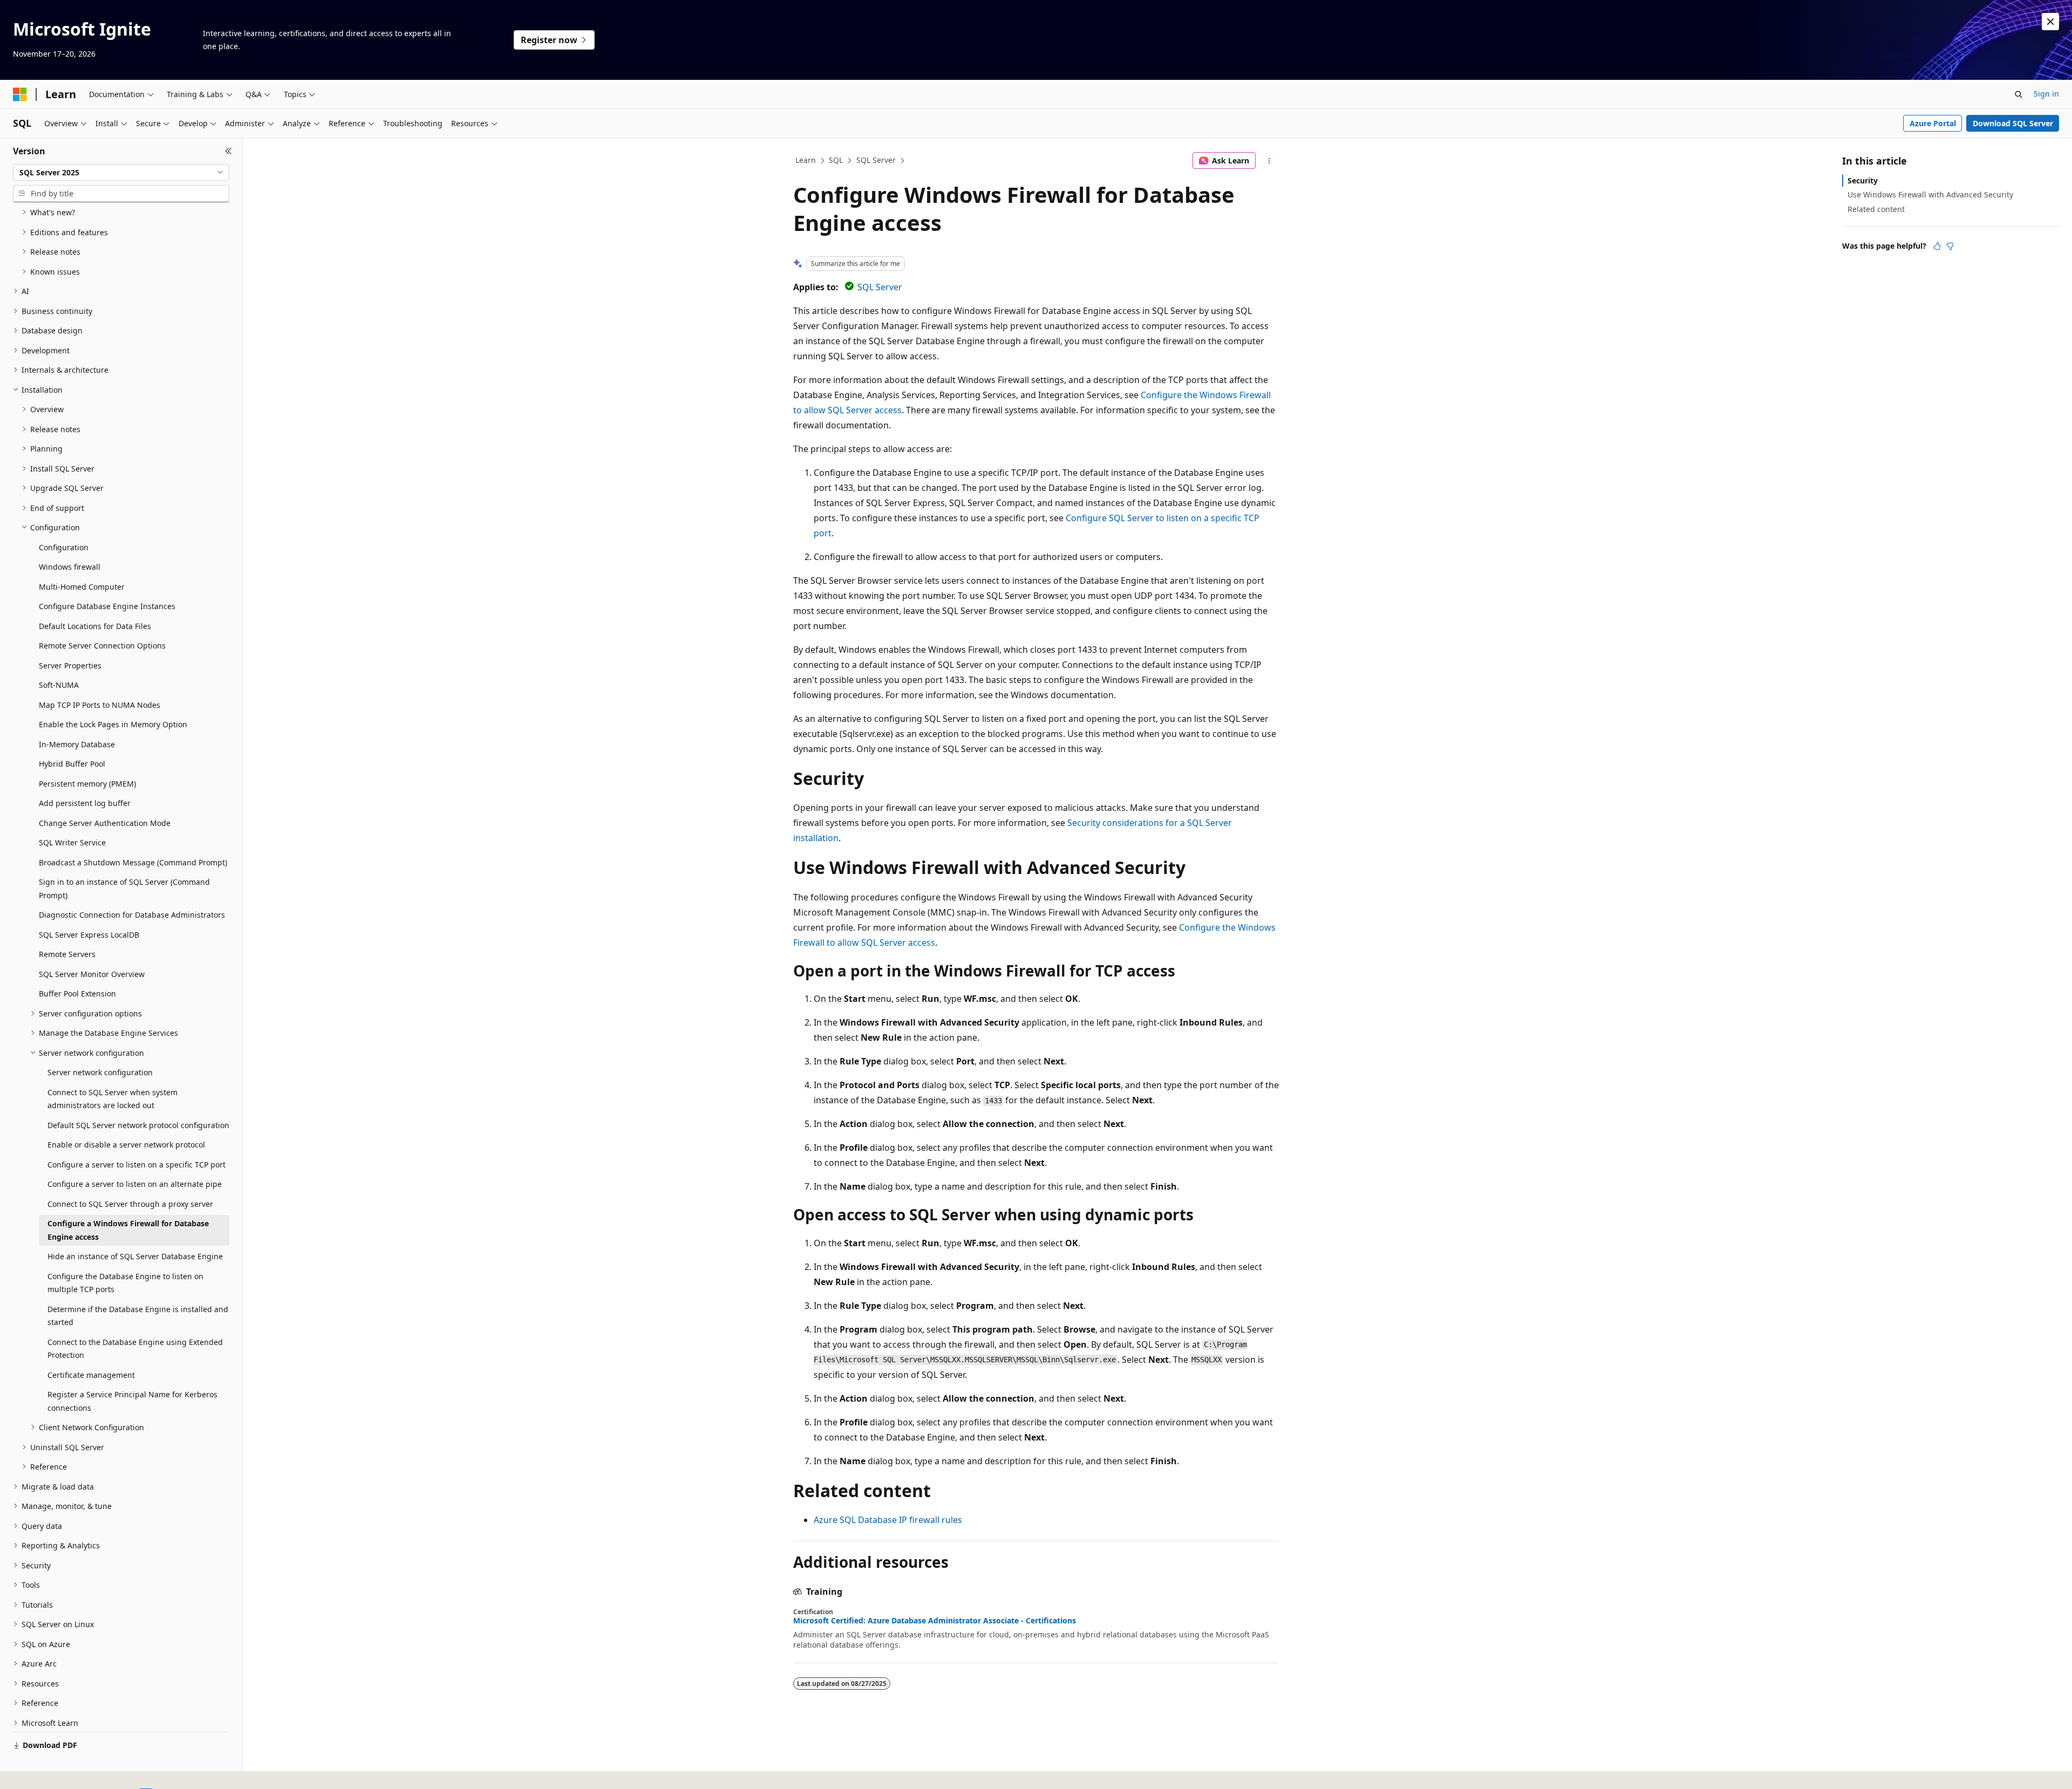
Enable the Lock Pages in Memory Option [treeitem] (113, 724)
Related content (1876, 209)
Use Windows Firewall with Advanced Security (1930, 194)
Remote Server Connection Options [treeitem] (102, 646)
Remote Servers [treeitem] (67, 954)
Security (1863, 180)
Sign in (2046, 94)
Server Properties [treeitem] (70, 665)
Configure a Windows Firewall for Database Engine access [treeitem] (128, 1230)
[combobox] (121, 173)
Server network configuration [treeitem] (100, 1072)
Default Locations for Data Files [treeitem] (95, 626)
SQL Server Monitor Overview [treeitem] (92, 974)
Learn (806, 160)
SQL (836, 160)
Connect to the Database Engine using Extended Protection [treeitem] (135, 1349)
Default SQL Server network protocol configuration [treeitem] (138, 1125)
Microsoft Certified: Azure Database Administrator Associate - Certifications (935, 1621)
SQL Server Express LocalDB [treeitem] (89, 935)
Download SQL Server (2013, 123)
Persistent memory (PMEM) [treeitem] (87, 784)
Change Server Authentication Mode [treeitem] (105, 823)
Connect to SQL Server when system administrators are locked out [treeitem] (113, 1099)
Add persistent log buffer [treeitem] (85, 803)
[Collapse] (229, 151)
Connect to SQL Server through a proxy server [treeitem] (130, 1204)
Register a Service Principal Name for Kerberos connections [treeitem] (132, 1401)
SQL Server (876, 160)
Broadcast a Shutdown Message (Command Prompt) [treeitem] (133, 862)
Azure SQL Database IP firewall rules (888, 1520)
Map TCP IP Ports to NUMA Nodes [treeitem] (100, 705)
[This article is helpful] (1937, 246)
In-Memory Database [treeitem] (77, 744)
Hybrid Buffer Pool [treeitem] (72, 764)
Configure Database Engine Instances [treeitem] (107, 606)
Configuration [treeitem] (64, 547)
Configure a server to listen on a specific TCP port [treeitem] (137, 1165)
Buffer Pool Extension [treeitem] (77, 993)
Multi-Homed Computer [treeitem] (82, 587)
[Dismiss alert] (2050, 22)
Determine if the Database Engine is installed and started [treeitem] (138, 1316)
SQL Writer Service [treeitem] (72, 842)
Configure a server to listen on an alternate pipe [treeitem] (135, 1184)
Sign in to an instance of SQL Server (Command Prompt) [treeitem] (124, 889)
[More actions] (1269, 161)
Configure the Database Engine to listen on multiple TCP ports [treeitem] (125, 1283)
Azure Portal (1933, 123)
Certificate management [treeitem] (91, 1375)
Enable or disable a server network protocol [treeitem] (126, 1145)
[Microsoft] (20, 94)
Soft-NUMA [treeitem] (59, 685)
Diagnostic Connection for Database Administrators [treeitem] (132, 915)
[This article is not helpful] (1950, 246)
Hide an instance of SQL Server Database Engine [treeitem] (135, 1256)
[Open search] (2019, 94)
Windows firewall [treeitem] (70, 567)
